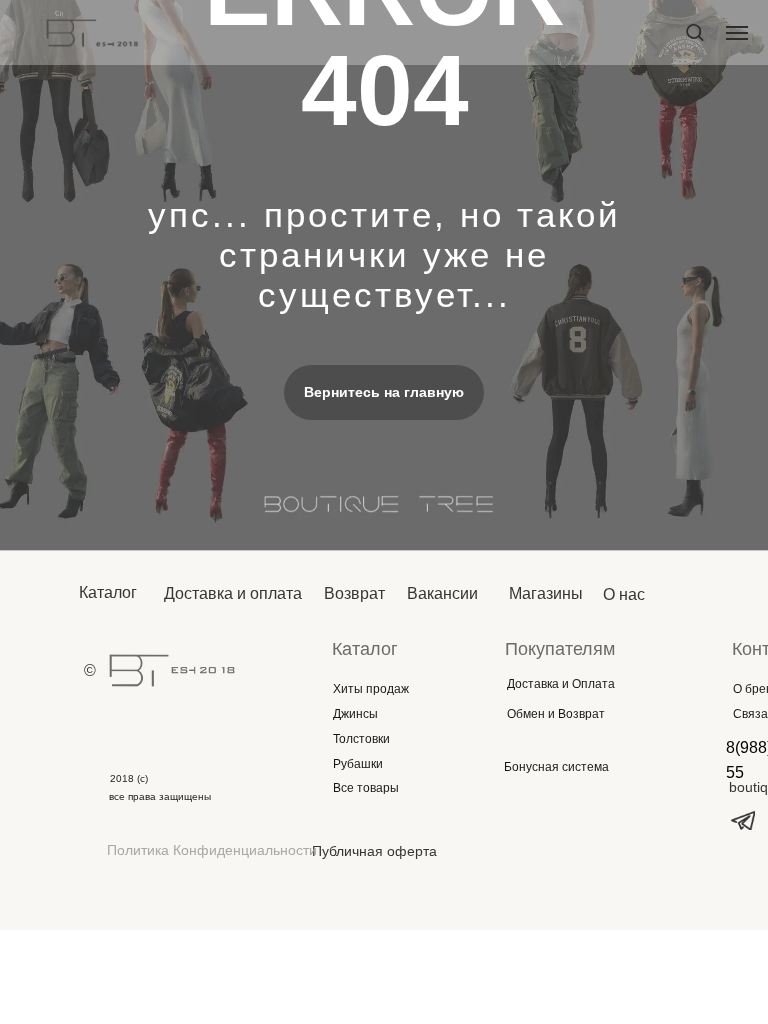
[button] (694, 31)
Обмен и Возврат (556, 714)
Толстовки (361, 739)
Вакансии (442, 593)
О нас (624, 594)
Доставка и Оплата (561, 684)
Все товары (366, 788)
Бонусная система (556, 767)
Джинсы (355, 714)
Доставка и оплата (233, 593)
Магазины (546, 593)
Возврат (354, 593)
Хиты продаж (371, 689)
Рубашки (358, 764)
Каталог (108, 592)
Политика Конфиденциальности (212, 850)
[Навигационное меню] (737, 33)
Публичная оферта (374, 851)
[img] (172, 670)
